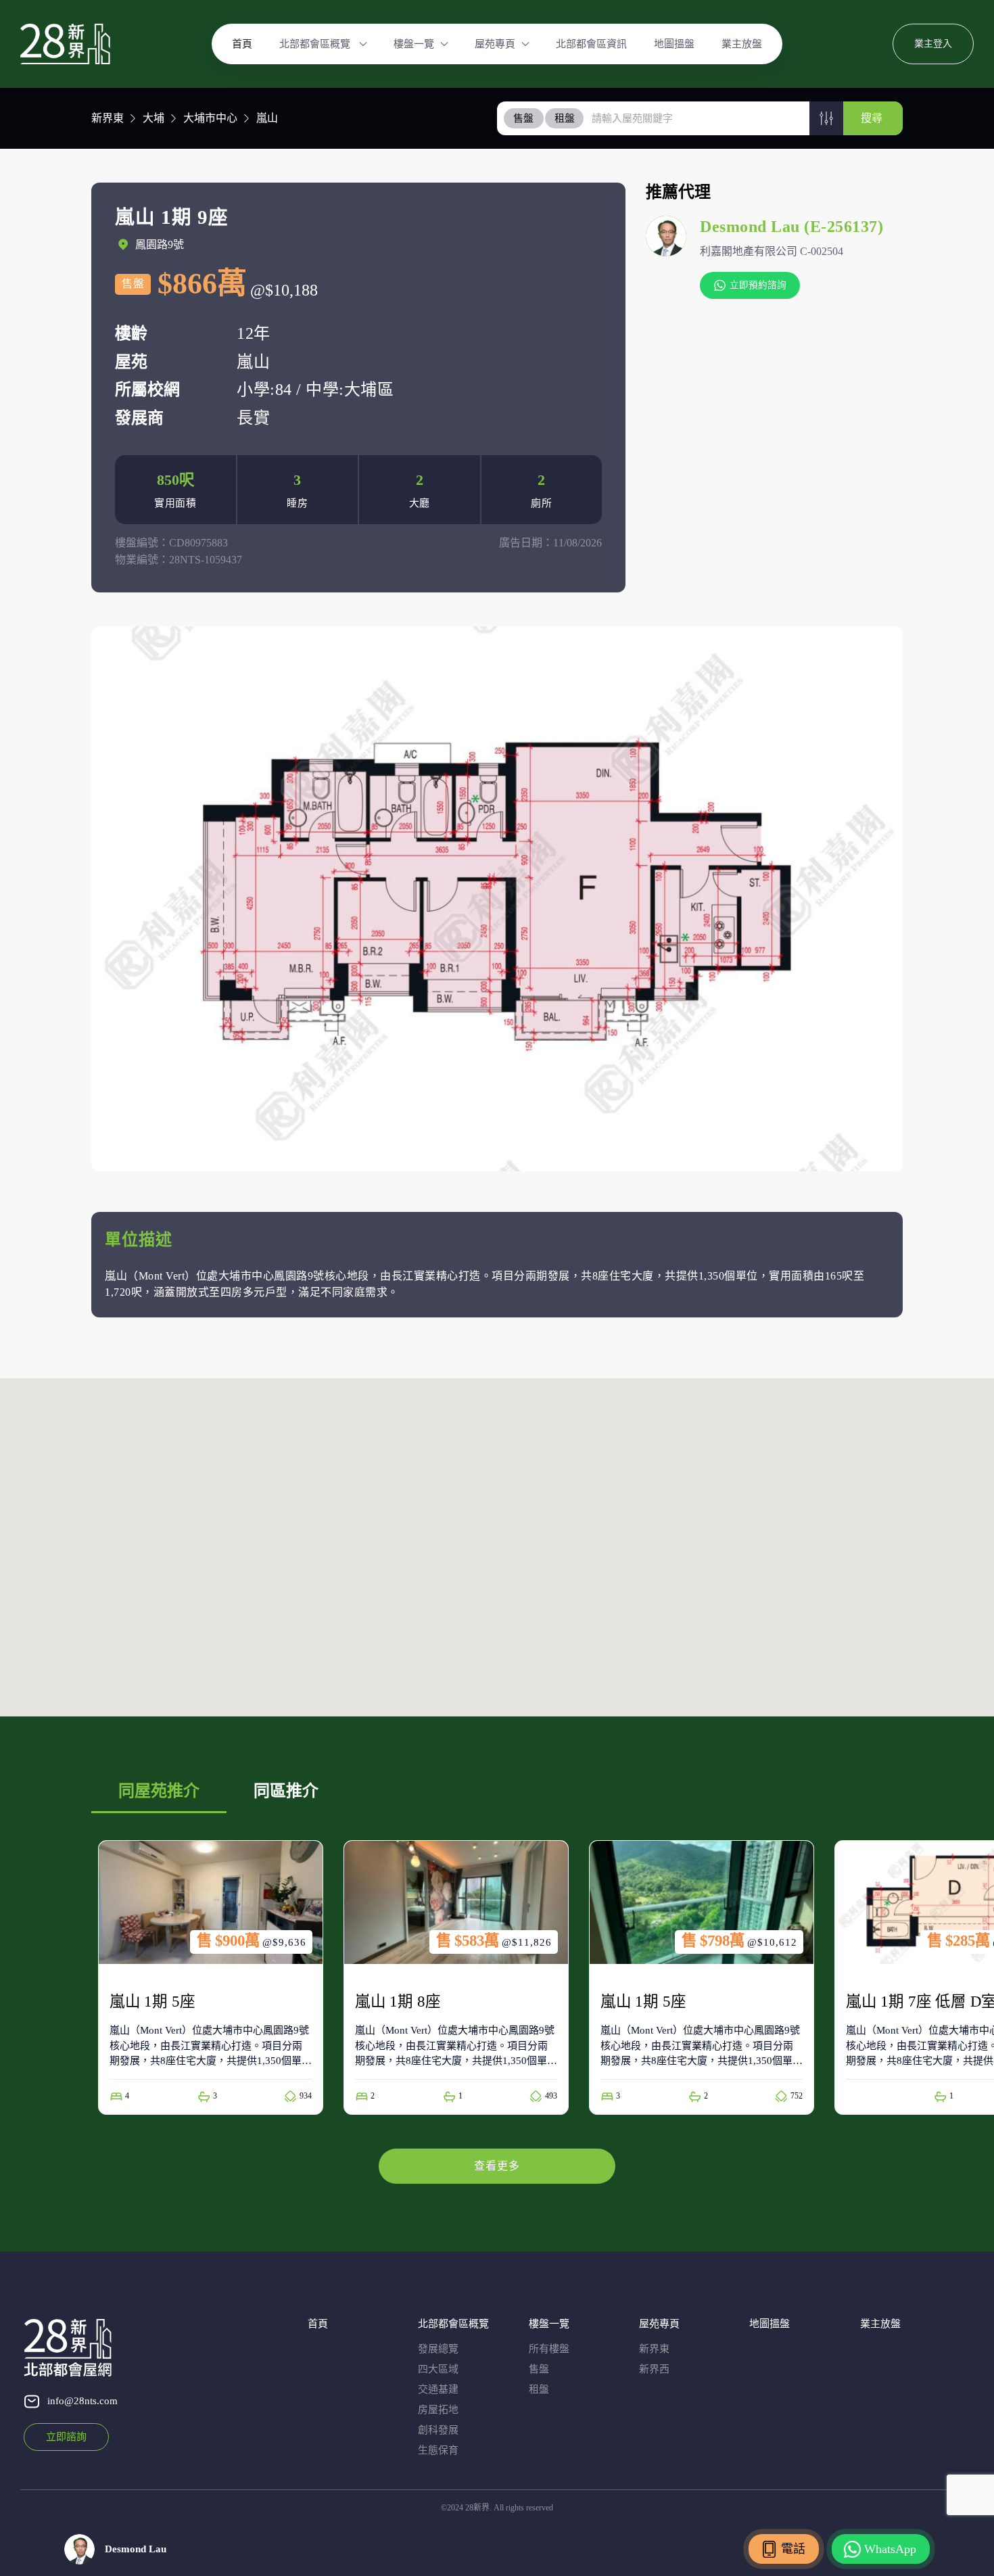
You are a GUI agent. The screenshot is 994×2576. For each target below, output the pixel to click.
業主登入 (933, 44)
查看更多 (497, 2166)
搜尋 (872, 118)
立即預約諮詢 (758, 285)
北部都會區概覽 (316, 44)
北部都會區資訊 (591, 44)
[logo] (65, 44)
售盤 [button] (523, 118)
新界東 (108, 118)
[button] (826, 118)
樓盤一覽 (414, 44)
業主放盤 (742, 44)
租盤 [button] (565, 118)
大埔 (153, 118)
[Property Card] (211, 1977)
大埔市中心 (210, 118)
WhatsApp (890, 2549)
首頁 (242, 44)
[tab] (524, 118)
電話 (793, 2549)
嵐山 (267, 118)
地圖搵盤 (674, 44)
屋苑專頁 (495, 44)
